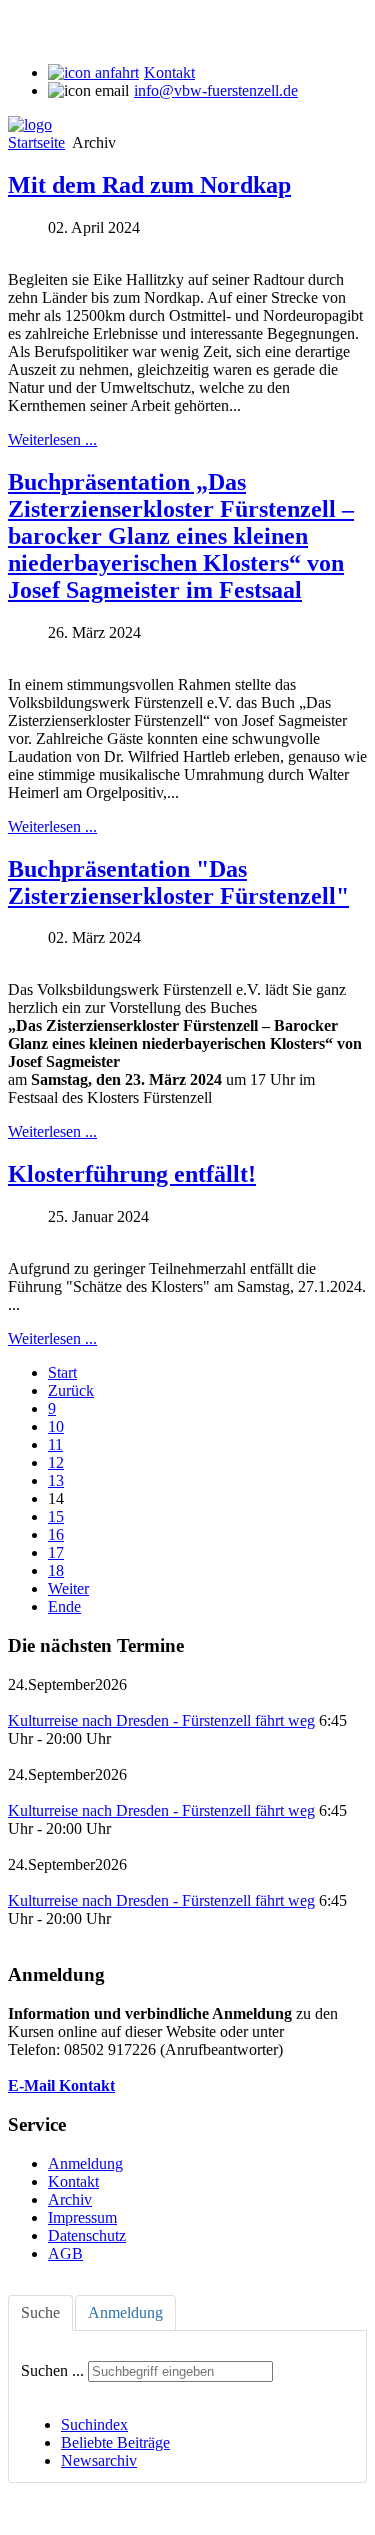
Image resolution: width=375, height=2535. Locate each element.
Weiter (68, 1588)
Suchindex (94, 2424)
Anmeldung (85, 2163)
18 (56, 1570)
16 (56, 1534)
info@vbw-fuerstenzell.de (216, 90)
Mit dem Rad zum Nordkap (149, 185)
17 (56, 1552)
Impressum (82, 2217)
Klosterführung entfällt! (132, 1174)
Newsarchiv (99, 2460)
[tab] (40, 2313)
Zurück (71, 1390)
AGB (65, 2253)
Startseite (36, 142)
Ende (64, 1606)
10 (56, 1426)
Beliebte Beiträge (115, 2442)
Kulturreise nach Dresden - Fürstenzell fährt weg (161, 1720)
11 (55, 1444)
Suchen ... (52, 2370)
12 (56, 1462)
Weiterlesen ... (52, 439)
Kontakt (169, 72)
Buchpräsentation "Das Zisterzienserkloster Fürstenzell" (178, 882)
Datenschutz (87, 2235)
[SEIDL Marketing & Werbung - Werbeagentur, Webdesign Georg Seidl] (28, 2517)
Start (62, 1372)
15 (56, 1516)
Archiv (70, 2199)
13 (56, 1480)
